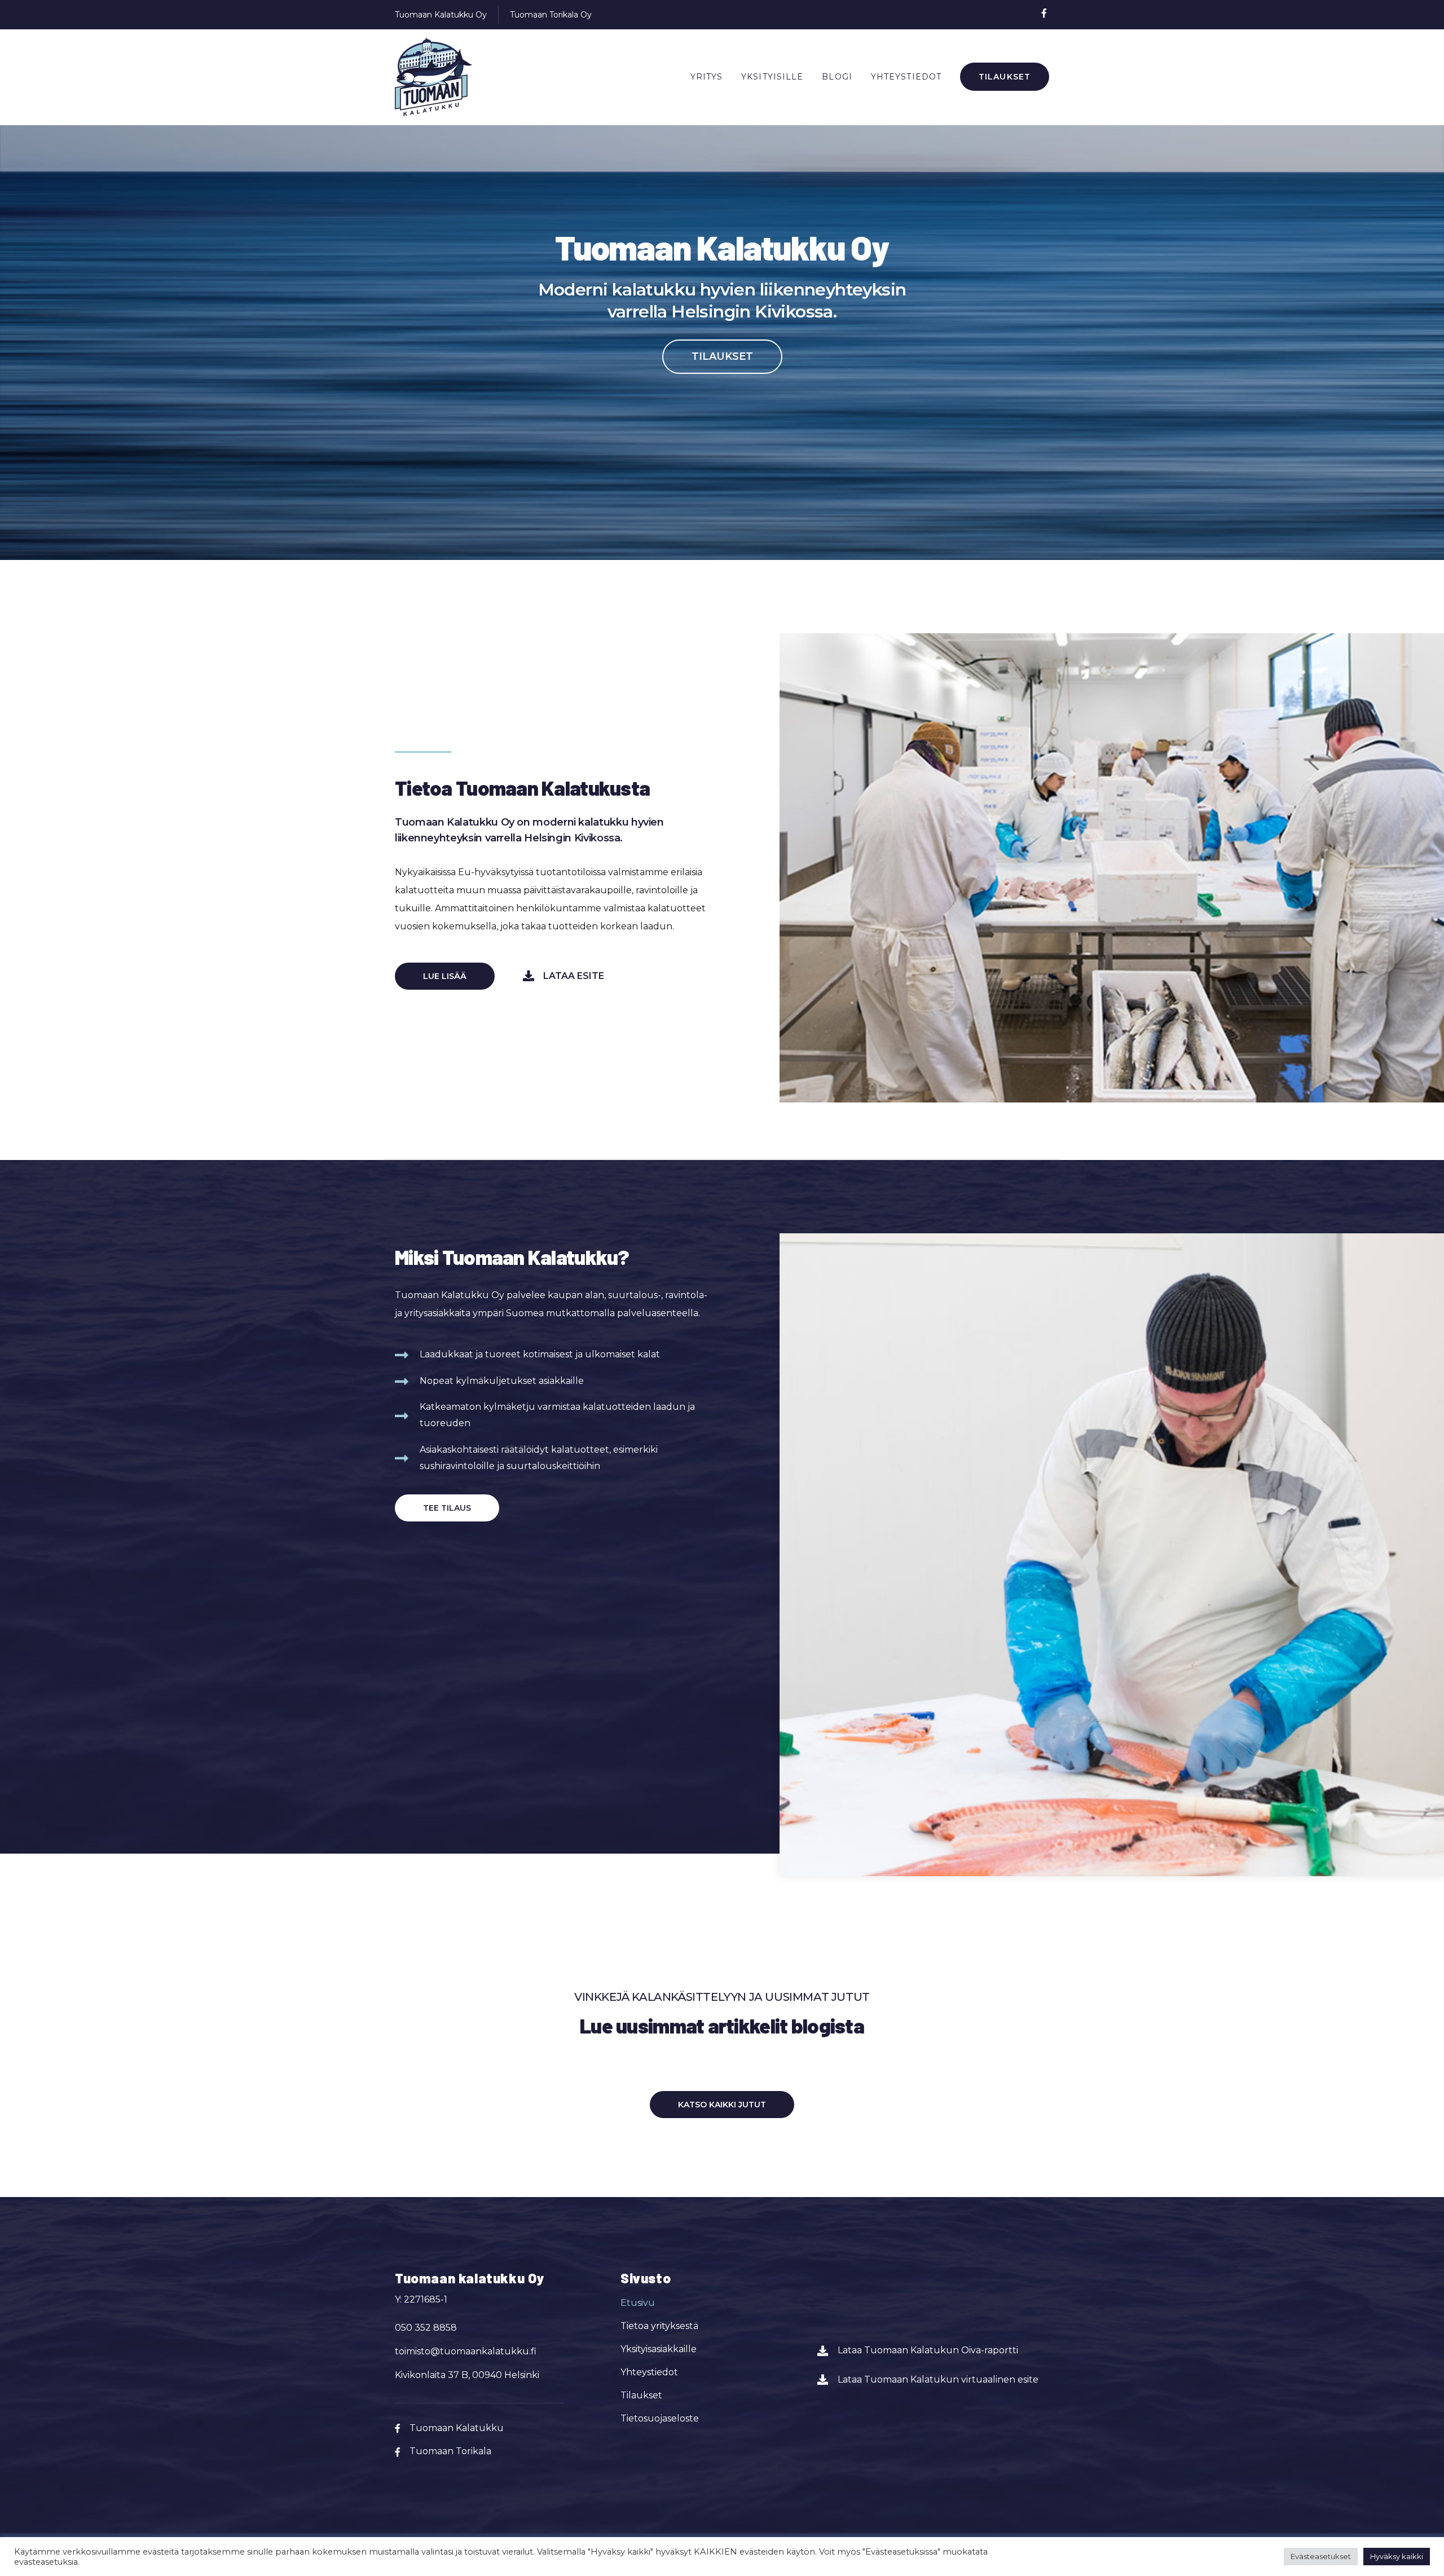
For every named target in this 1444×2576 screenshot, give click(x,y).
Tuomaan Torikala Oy (551, 15)
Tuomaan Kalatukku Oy (441, 15)
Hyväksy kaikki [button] (1397, 2556)
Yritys (707, 77)
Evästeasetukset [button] (1321, 2556)
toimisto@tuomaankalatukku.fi (466, 2351)
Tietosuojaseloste (660, 2418)
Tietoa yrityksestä (659, 2326)
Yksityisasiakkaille (659, 2349)
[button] (722, 357)
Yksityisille (772, 77)
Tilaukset (1005, 77)
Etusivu (638, 2303)
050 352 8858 (426, 2328)
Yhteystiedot (906, 77)
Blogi (837, 77)
